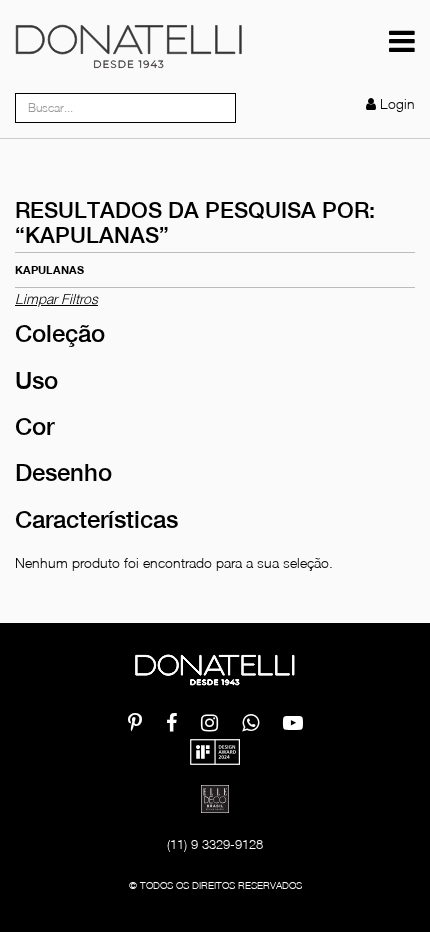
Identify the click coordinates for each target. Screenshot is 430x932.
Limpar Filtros (56, 298)
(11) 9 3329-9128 (215, 844)
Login (397, 103)
